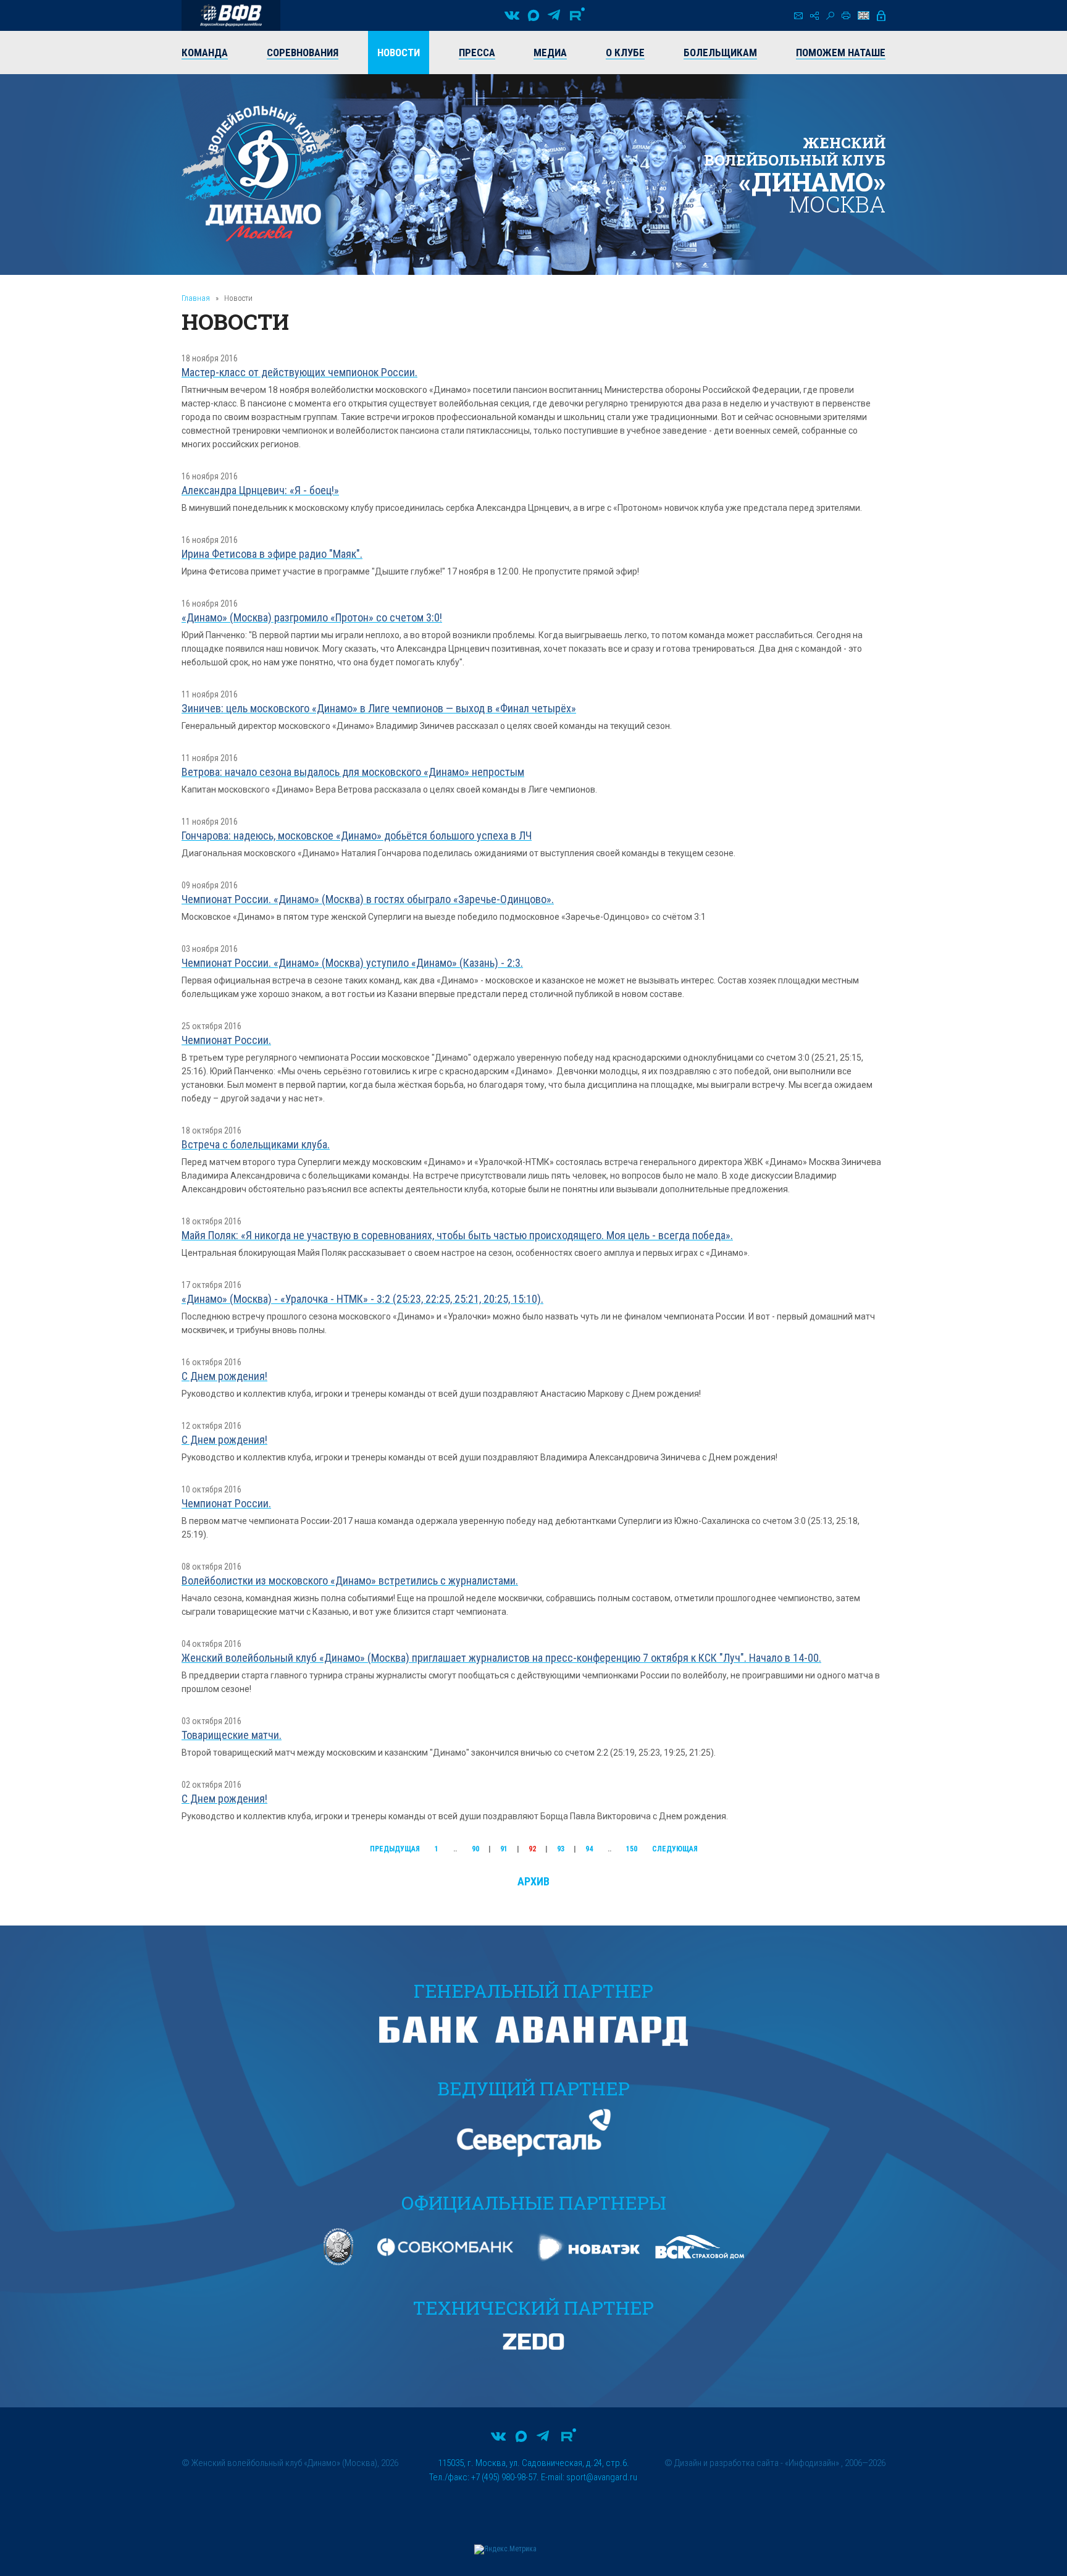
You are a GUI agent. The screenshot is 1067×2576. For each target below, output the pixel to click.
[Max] (533, 15)
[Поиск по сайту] (830, 16)
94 (589, 1849)
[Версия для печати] (846, 15)
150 (632, 1849)
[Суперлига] (231, 15)
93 (561, 1849)
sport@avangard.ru (602, 2477)
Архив (533, 1881)
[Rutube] (577, 15)
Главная (196, 298)
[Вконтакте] (512, 15)
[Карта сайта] (814, 16)
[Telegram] (554, 15)
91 (504, 1849)
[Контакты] (798, 16)
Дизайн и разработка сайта (726, 2463)
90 (475, 1849)
